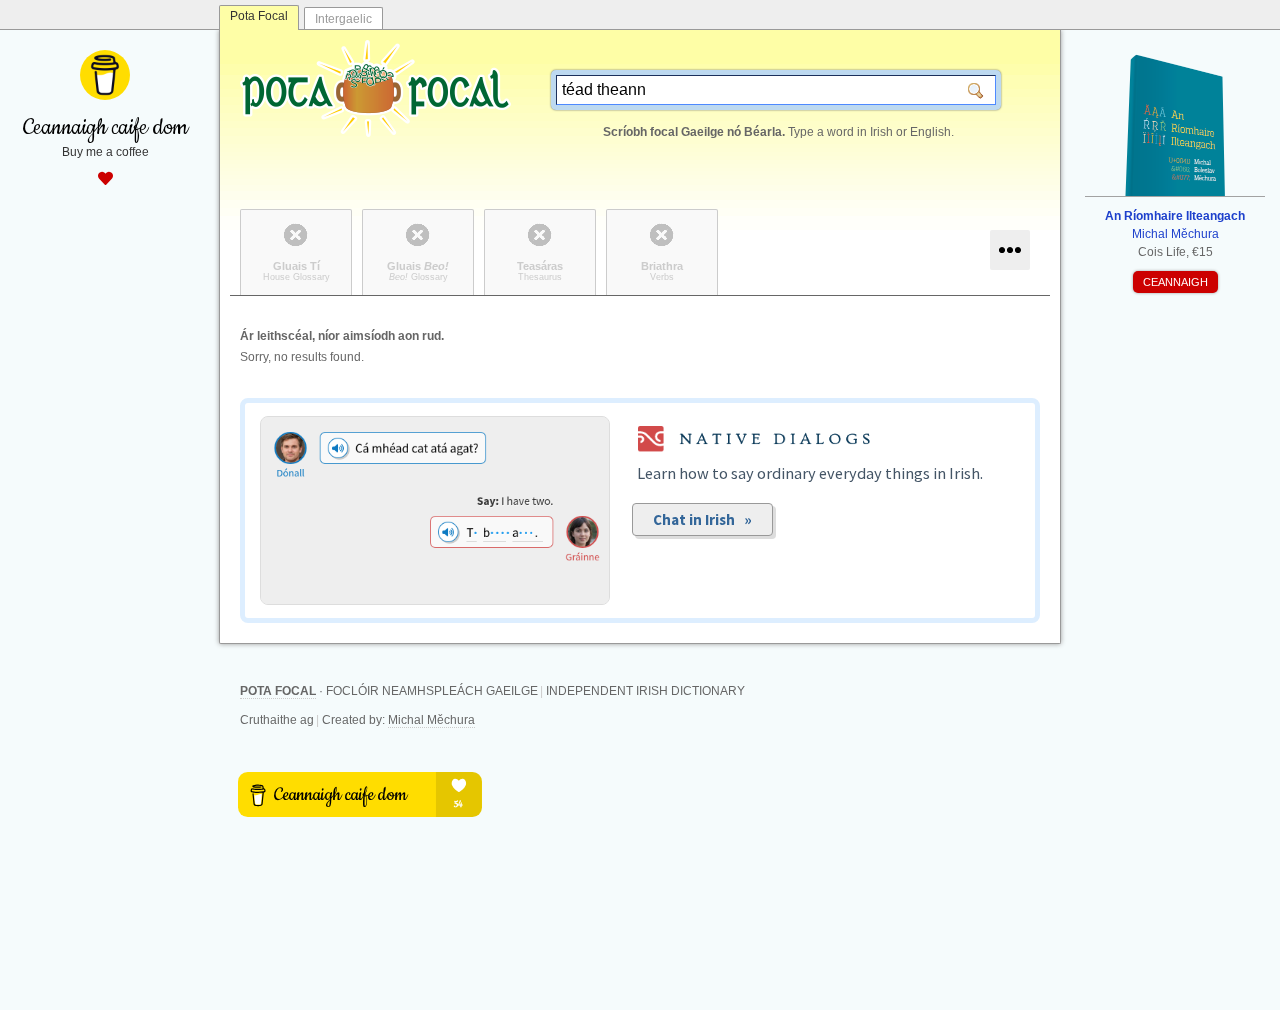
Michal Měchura (431, 720)
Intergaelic (343, 19)
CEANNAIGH (1175, 282)
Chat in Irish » (702, 519)
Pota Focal (259, 16)
